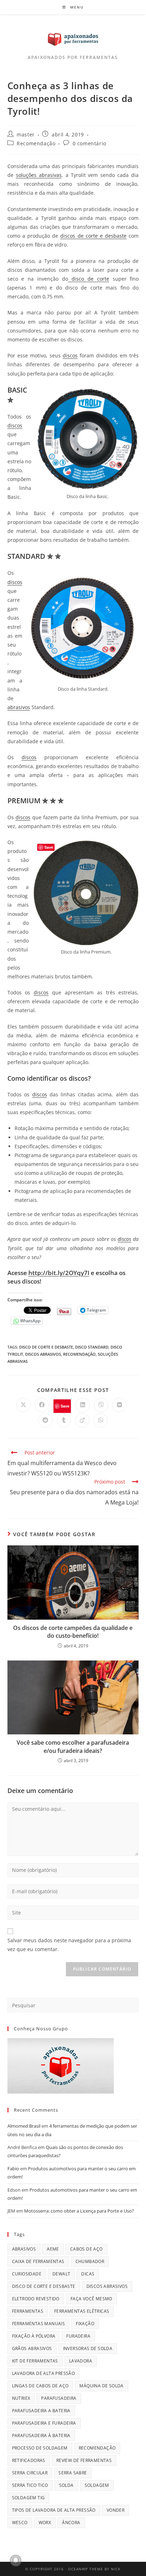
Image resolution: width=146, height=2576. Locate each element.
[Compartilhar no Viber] (101, 1405)
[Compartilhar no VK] (119, 1405)
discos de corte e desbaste (93, 236)
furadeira (78, 2336)
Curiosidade (27, 2274)
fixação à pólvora (34, 2336)
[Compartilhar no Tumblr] (64, 1420)
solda (66, 2485)
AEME (53, 2249)
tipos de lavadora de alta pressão (54, 2510)
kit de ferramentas (35, 2361)
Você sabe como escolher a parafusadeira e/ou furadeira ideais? (73, 1746)
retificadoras (29, 2460)
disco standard (92, 1347)
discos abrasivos (43, 1354)
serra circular (30, 2473)
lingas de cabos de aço (40, 2386)
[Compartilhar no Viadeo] (82, 1420)
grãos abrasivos (32, 2348)
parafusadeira (59, 2398)
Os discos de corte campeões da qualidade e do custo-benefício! (73, 1632)
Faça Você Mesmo (91, 2299)
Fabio (13, 2169)
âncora (71, 2523)
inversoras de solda (88, 2348)
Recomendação (36, 143)
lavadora (81, 2361)
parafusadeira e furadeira (44, 2423)
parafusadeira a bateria (41, 2411)
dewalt (61, 2274)
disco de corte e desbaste (46, 1347)
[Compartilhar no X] (23, 1405)
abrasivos (19, 707)
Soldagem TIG (29, 2498)
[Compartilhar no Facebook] (42, 1405)
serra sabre (73, 2473)
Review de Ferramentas (84, 2460)
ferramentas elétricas (82, 2311)
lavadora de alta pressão (44, 2373)
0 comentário (89, 143)
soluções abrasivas (39, 175)
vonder (116, 2510)
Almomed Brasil (24, 2126)
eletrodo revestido (36, 2299)
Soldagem (97, 2485)
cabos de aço (86, 2249)
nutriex (21, 2398)
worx (45, 2523)
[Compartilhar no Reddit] (45, 1420)
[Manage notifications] (16, 2560)
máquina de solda (101, 2386)
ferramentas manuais (39, 2324)
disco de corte (89, 279)
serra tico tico (30, 2485)
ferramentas (28, 2311)
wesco (20, 2523)
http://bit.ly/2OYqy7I (59, 1273)
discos (70, 355)
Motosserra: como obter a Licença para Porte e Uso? (79, 2211)
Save (65, 1406)
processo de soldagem (40, 2448)
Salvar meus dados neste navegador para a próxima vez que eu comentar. (69, 1945)
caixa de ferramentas (38, 2261)
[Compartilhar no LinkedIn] (83, 1405)
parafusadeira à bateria (41, 2435)
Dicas (88, 2274)
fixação (85, 2324)
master (26, 134)
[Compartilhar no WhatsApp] (101, 1420)
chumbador (90, 2261)
